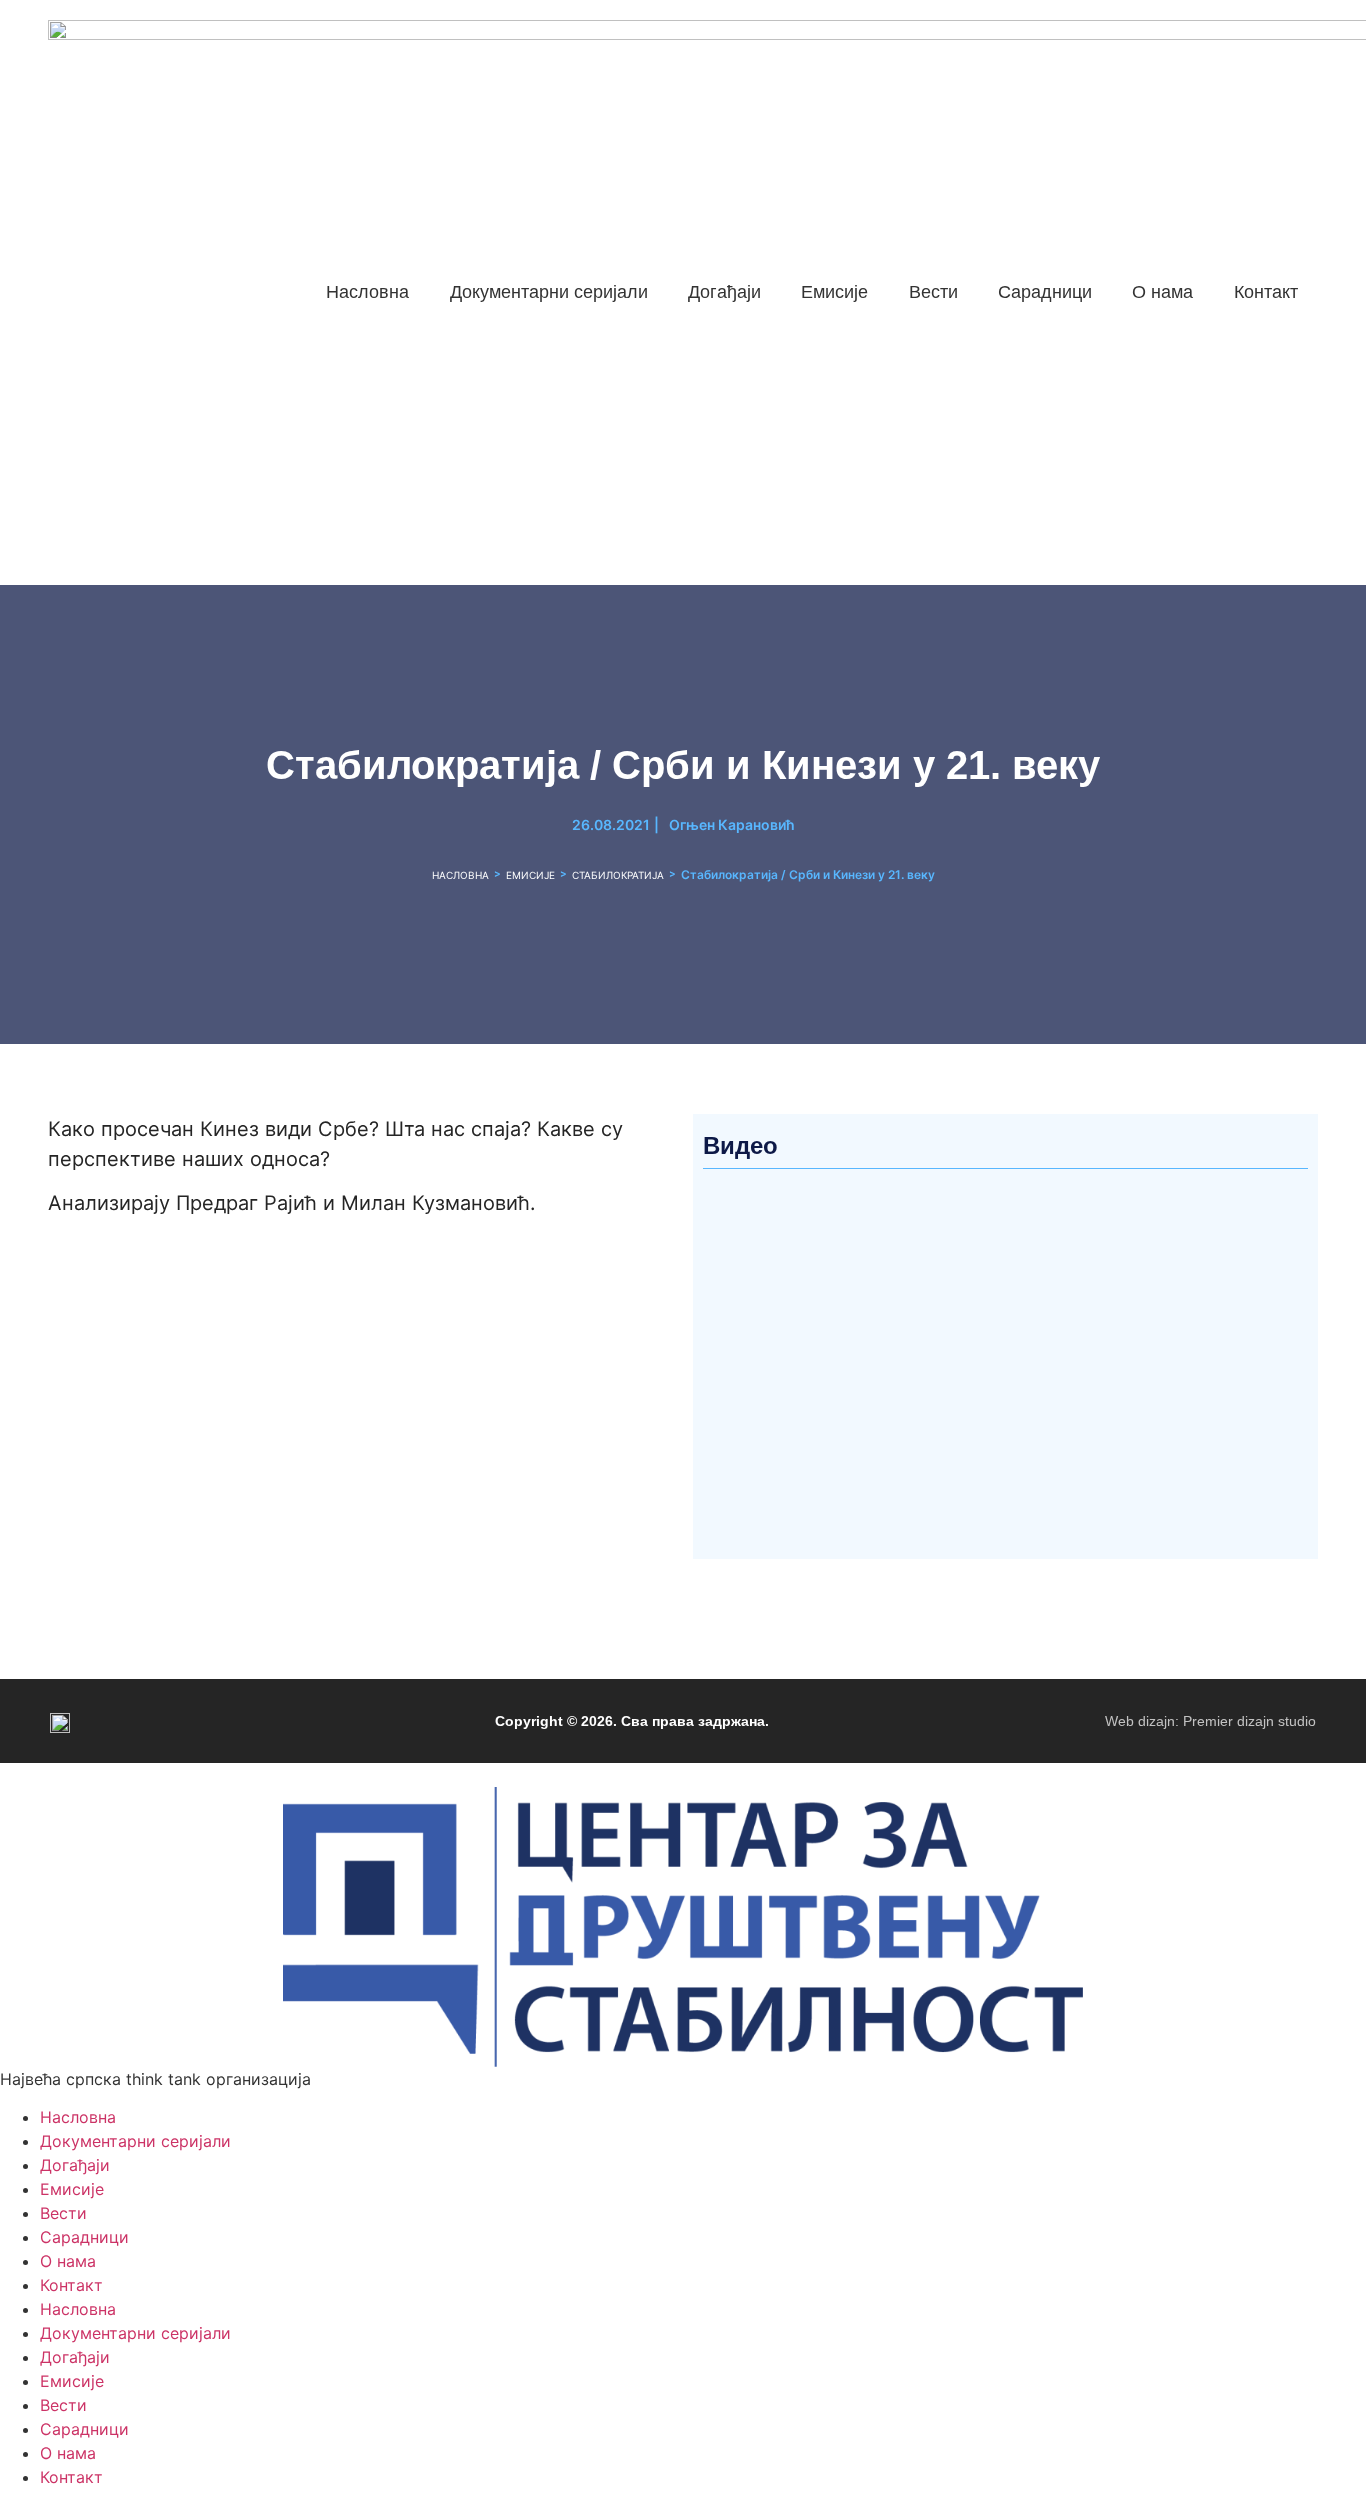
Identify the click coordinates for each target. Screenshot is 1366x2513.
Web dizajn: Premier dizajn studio (1210, 1721)
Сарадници (84, 2237)
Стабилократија (618, 875)
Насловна (460, 875)
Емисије (530, 875)
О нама (68, 2261)
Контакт (71, 2285)
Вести (63, 2213)
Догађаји (75, 2165)
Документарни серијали (135, 2141)
